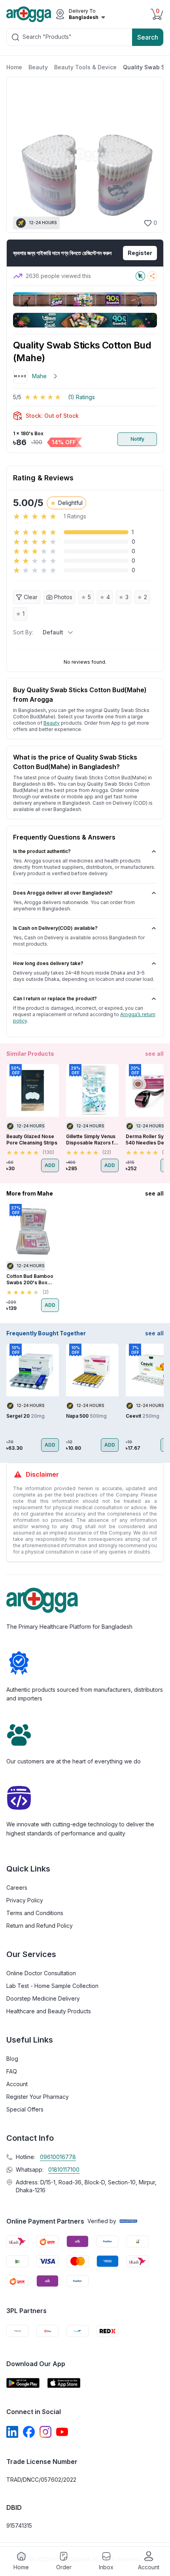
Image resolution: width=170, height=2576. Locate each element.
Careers (17, 1888)
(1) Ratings (81, 397)
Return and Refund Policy (40, 1926)
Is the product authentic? (42, 851)
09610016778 (58, 2157)
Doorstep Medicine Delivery (43, 1998)
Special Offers (25, 2109)
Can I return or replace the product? (55, 999)
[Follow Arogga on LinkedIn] (12, 2432)
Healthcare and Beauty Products (49, 2011)
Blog (12, 2059)
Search (148, 37)
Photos (63, 597)
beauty (52, 723)
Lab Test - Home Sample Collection (52, 1986)
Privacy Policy (25, 1900)
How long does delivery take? (48, 963)
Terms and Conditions (35, 1913)
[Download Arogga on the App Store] (64, 2383)
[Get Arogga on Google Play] (23, 2383)
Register (140, 253)
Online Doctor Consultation (41, 1973)
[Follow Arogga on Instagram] (45, 2432)
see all (154, 1054)
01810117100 (64, 2170)
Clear (31, 597)
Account (17, 2084)
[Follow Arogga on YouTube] (62, 2432)
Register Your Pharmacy (38, 2097)
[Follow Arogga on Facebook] (29, 2432)
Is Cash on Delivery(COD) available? (55, 928)
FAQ (12, 2071)
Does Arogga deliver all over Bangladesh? (63, 893)
